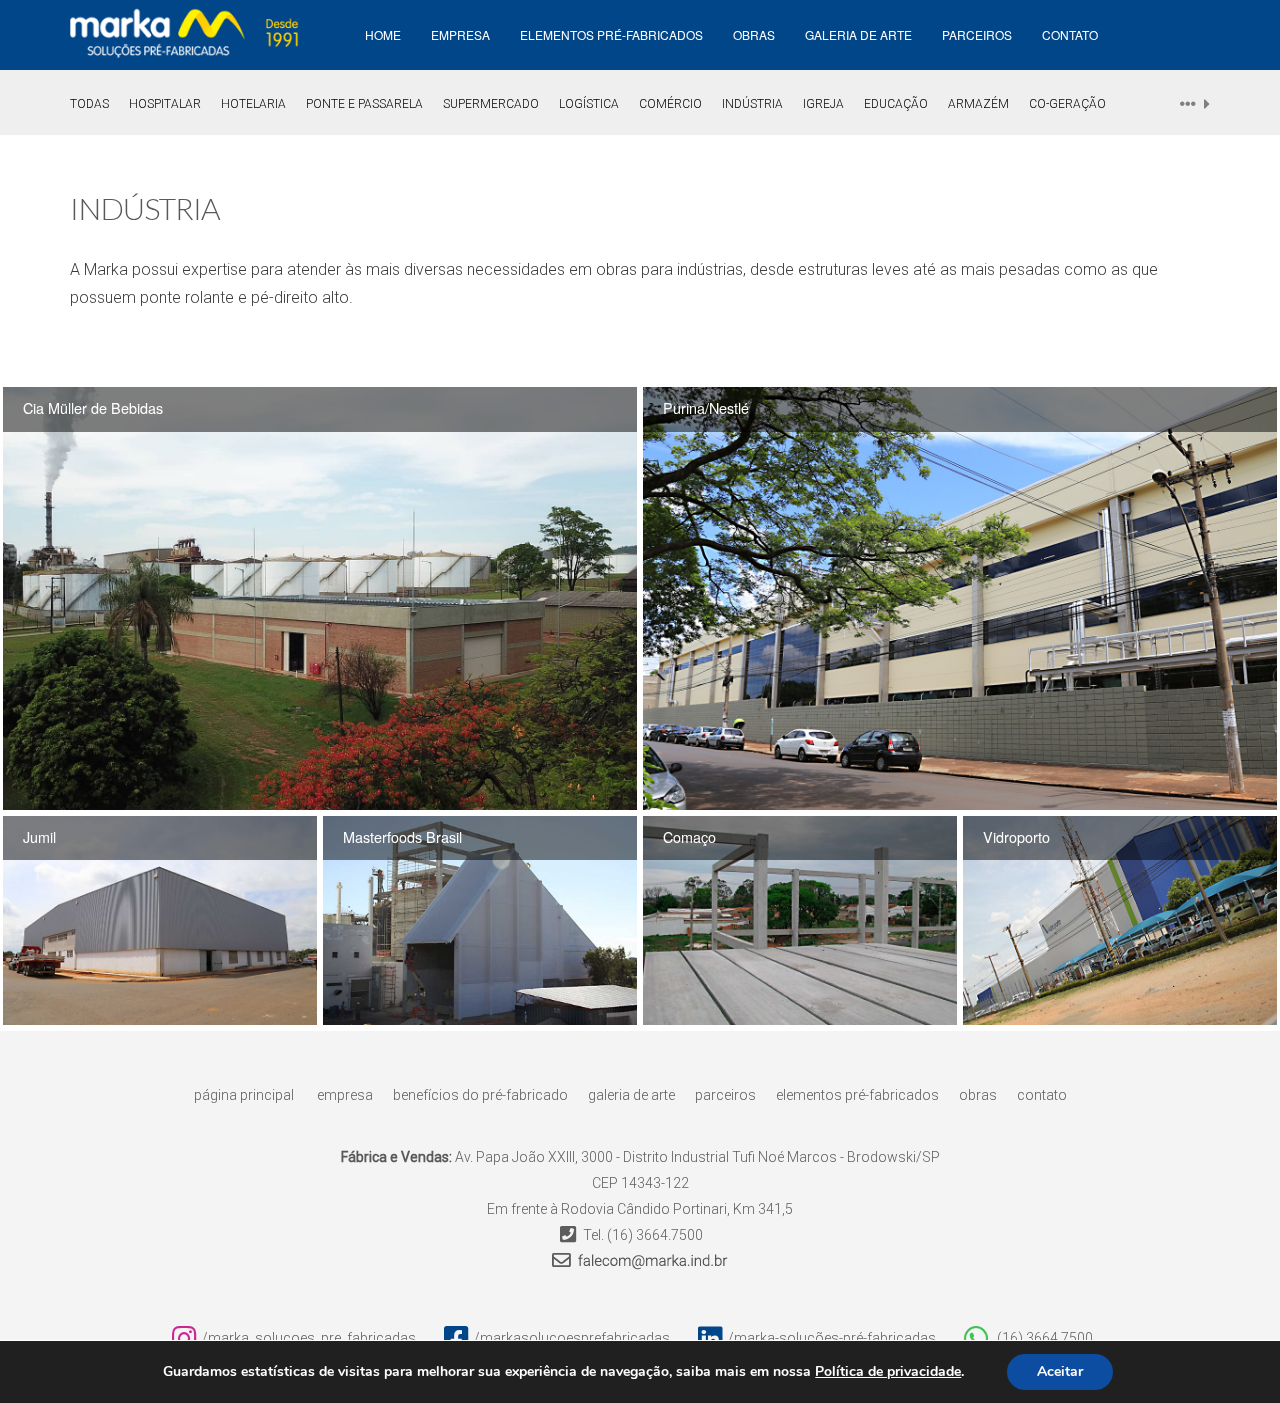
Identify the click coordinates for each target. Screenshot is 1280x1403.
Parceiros (977, 34)
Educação (896, 104)
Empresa (345, 1095)
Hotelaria (253, 104)
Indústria (752, 104)
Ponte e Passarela (364, 104)
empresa (460, 34)
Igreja (823, 104)
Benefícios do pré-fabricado (480, 1095)
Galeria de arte (858, 34)
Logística (589, 104)
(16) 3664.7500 (655, 1235)
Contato (1070, 34)
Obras (754, 34)
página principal (244, 1095)
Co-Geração (1067, 104)
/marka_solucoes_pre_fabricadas (309, 1338)
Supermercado (491, 104)
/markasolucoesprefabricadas (572, 1338)
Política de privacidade (888, 1372)
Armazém (978, 104)
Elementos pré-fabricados (611, 34)
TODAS (89, 104)
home (383, 34)
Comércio (670, 104)
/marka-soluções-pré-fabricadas (832, 1338)
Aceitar (1060, 1371)
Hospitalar (165, 104)
